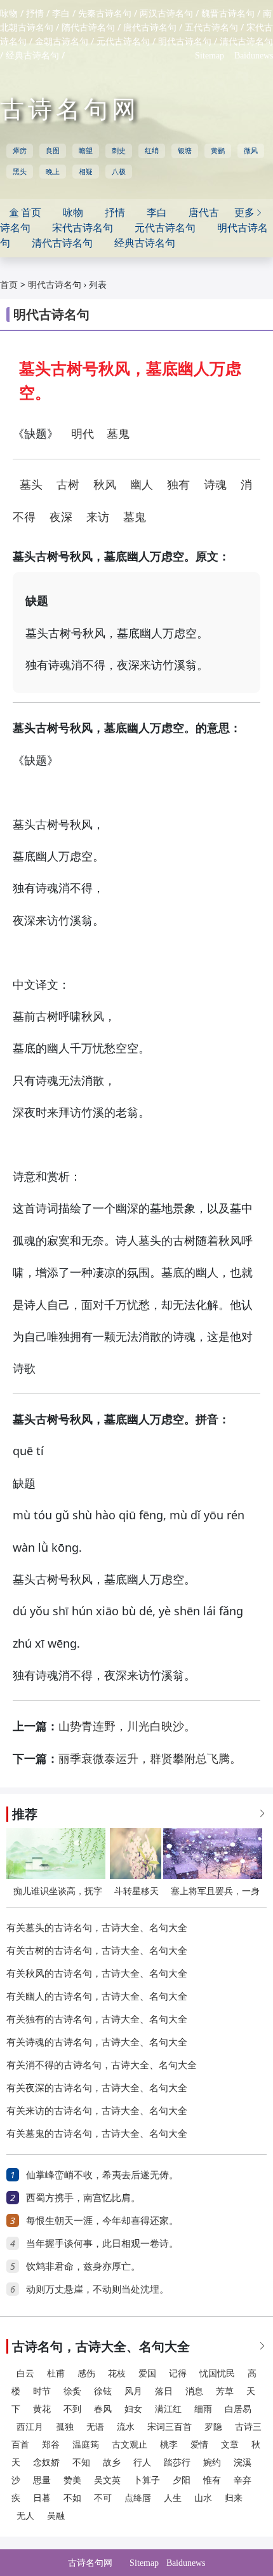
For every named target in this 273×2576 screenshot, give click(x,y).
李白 (61, 14)
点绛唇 (138, 2498)
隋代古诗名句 (88, 28)
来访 (98, 517)
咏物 (9, 14)
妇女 (133, 2409)
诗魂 (215, 485)
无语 (95, 2427)
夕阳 (182, 2480)
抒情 (35, 14)
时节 (42, 2391)
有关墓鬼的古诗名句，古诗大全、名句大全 (97, 2134)
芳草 (225, 2391)
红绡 (152, 151)
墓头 (31, 485)
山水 (203, 2498)
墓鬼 (118, 434)
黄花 (42, 2409)
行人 (142, 2463)
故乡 (112, 2463)
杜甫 (56, 2374)
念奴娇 (46, 2463)
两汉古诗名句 (166, 14)
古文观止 (130, 2445)
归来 (234, 2498)
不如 (72, 2498)
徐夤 (72, 2391)
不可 (103, 2498)
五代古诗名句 (211, 28)
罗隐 (213, 2427)
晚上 (53, 172)
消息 (194, 2391)
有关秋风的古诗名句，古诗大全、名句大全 (97, 1974)
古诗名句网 (70, 109)
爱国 (147, 2374)
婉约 (212, 2463)
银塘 (185, 151)
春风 (103, 2409)
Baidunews (254, 56)
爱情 (199, 2445)
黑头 (20, 172)
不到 (72, 2409)
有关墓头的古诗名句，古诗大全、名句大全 (97, 1928)
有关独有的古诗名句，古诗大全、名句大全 (97, 2019)
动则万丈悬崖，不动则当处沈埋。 (97, 2289)
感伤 (86, 2374)
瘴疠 (20, 151)
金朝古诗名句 (62, 42)
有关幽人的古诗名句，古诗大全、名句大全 (97, 1996)
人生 (173, 2498)
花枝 (117, 2374)
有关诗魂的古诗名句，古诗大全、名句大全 (97, 2042)
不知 (81, 2463)
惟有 (212, 2480)
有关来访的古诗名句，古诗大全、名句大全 (97, 2111)
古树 (68, 485)
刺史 (119, 151)
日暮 (42, 2498)
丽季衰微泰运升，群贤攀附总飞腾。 (150, 1759)
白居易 (238, 2409)
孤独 (65, 2427)
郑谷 (51, 2445)
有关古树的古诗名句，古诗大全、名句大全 (97, 1951)
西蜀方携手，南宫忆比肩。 (83, 2198)
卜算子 (147, 2480)
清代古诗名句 (246, 42)
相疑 (86, 172)
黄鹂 (218, 151)
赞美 (72, 2480)
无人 (25, 2516)
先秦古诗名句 (105, 14)
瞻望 (86, 151)
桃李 (169, 2445)
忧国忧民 (217, 2374)
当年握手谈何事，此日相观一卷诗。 (102, 2244)
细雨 (203, 2409)
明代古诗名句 (185, 42)
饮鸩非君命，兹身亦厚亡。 (83, 2267)
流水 (126, 2427)
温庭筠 (86, 2445)
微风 (251, 151)
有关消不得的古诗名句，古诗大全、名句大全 (102, 2065)
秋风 (105, 485)
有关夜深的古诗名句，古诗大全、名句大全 (97, 2088)
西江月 (30, 2427)
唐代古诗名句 (150, 28)
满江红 (168, 2409)
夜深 (61, 517)
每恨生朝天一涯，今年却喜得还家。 (102, 2221)
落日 (164, 2391)
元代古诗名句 (123, 42)
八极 (119, 172)
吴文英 (107, 2480)
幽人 (142, 485)
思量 (42, 2480)
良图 (53, 151)
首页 (9, 285)
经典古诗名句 (32, 56)
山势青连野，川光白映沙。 (127, 1726)
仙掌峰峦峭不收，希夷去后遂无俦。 (102, 2175)
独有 (178, 485)
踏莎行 (177, 2463)
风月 (133, 2391)
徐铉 (103, 2391)
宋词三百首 (170, 2427)
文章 (230, 2445)
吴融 (56, 2516)
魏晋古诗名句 (228, 14)
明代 (83, 434)
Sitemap (210, 56)
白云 (25, 2374)
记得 (178, 2374)
